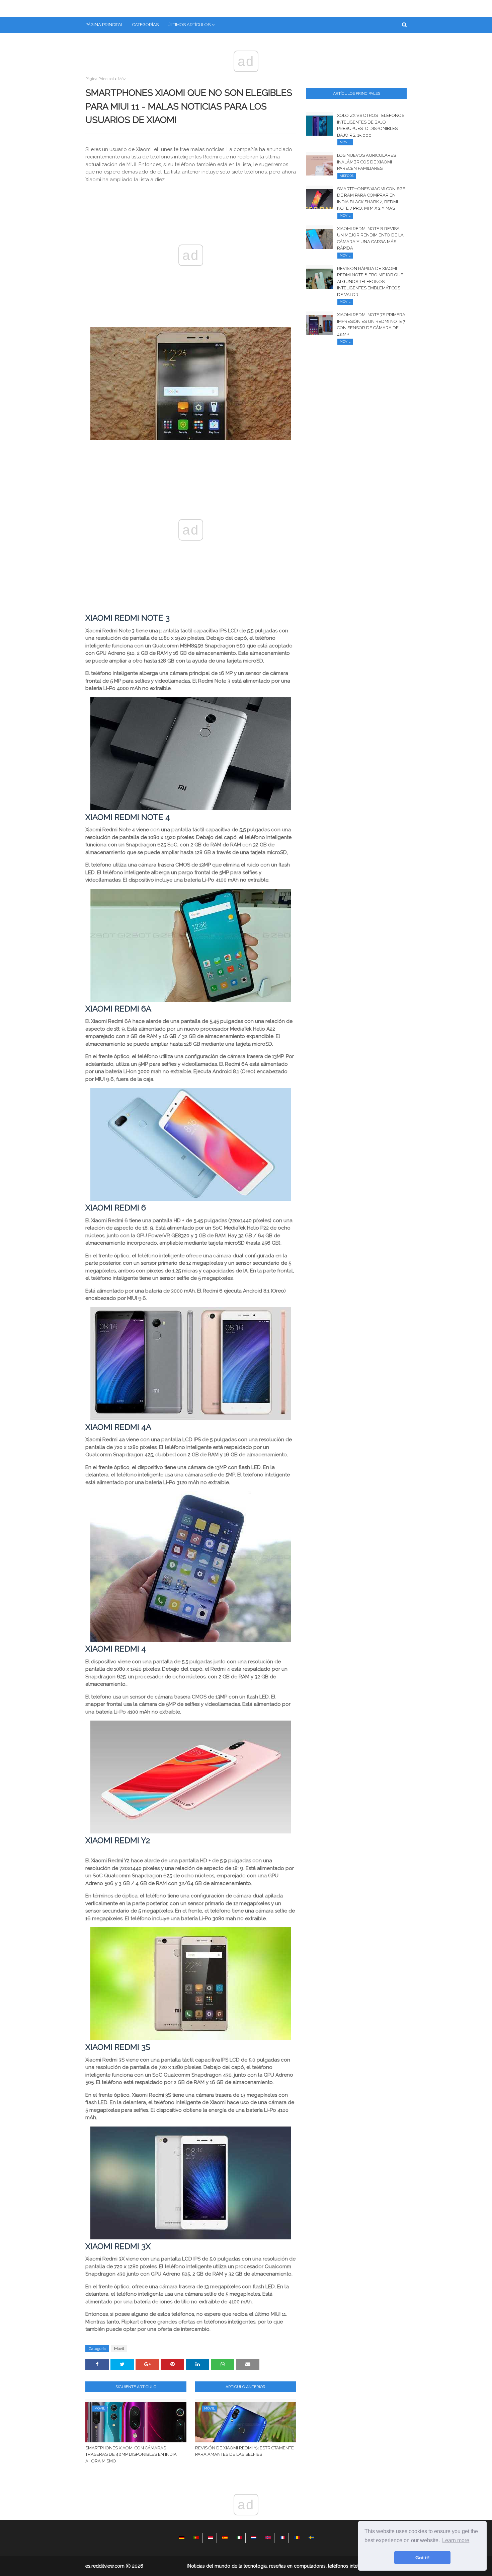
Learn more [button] (456, 2540)
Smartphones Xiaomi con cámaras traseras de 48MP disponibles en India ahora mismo (131, 2454)
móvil (123, 79)
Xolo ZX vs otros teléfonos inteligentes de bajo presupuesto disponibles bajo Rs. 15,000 (371, 125)
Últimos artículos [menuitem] (189, 25)
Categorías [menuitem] (145, 25)
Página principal (100, 79)
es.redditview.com (105, 2566)
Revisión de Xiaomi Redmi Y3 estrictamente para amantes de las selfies (244, 2451)
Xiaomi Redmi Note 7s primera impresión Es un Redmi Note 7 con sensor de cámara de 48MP (371, 325)
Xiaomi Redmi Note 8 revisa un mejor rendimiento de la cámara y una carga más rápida (370, 238)
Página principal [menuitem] (104, 25)
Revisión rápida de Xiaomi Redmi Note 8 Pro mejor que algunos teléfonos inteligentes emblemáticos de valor (370, 282)
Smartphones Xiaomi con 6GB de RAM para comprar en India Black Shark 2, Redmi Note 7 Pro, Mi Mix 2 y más (371, 199)
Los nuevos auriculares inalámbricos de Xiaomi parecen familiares (366, 162)
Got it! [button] (423, 2558)
